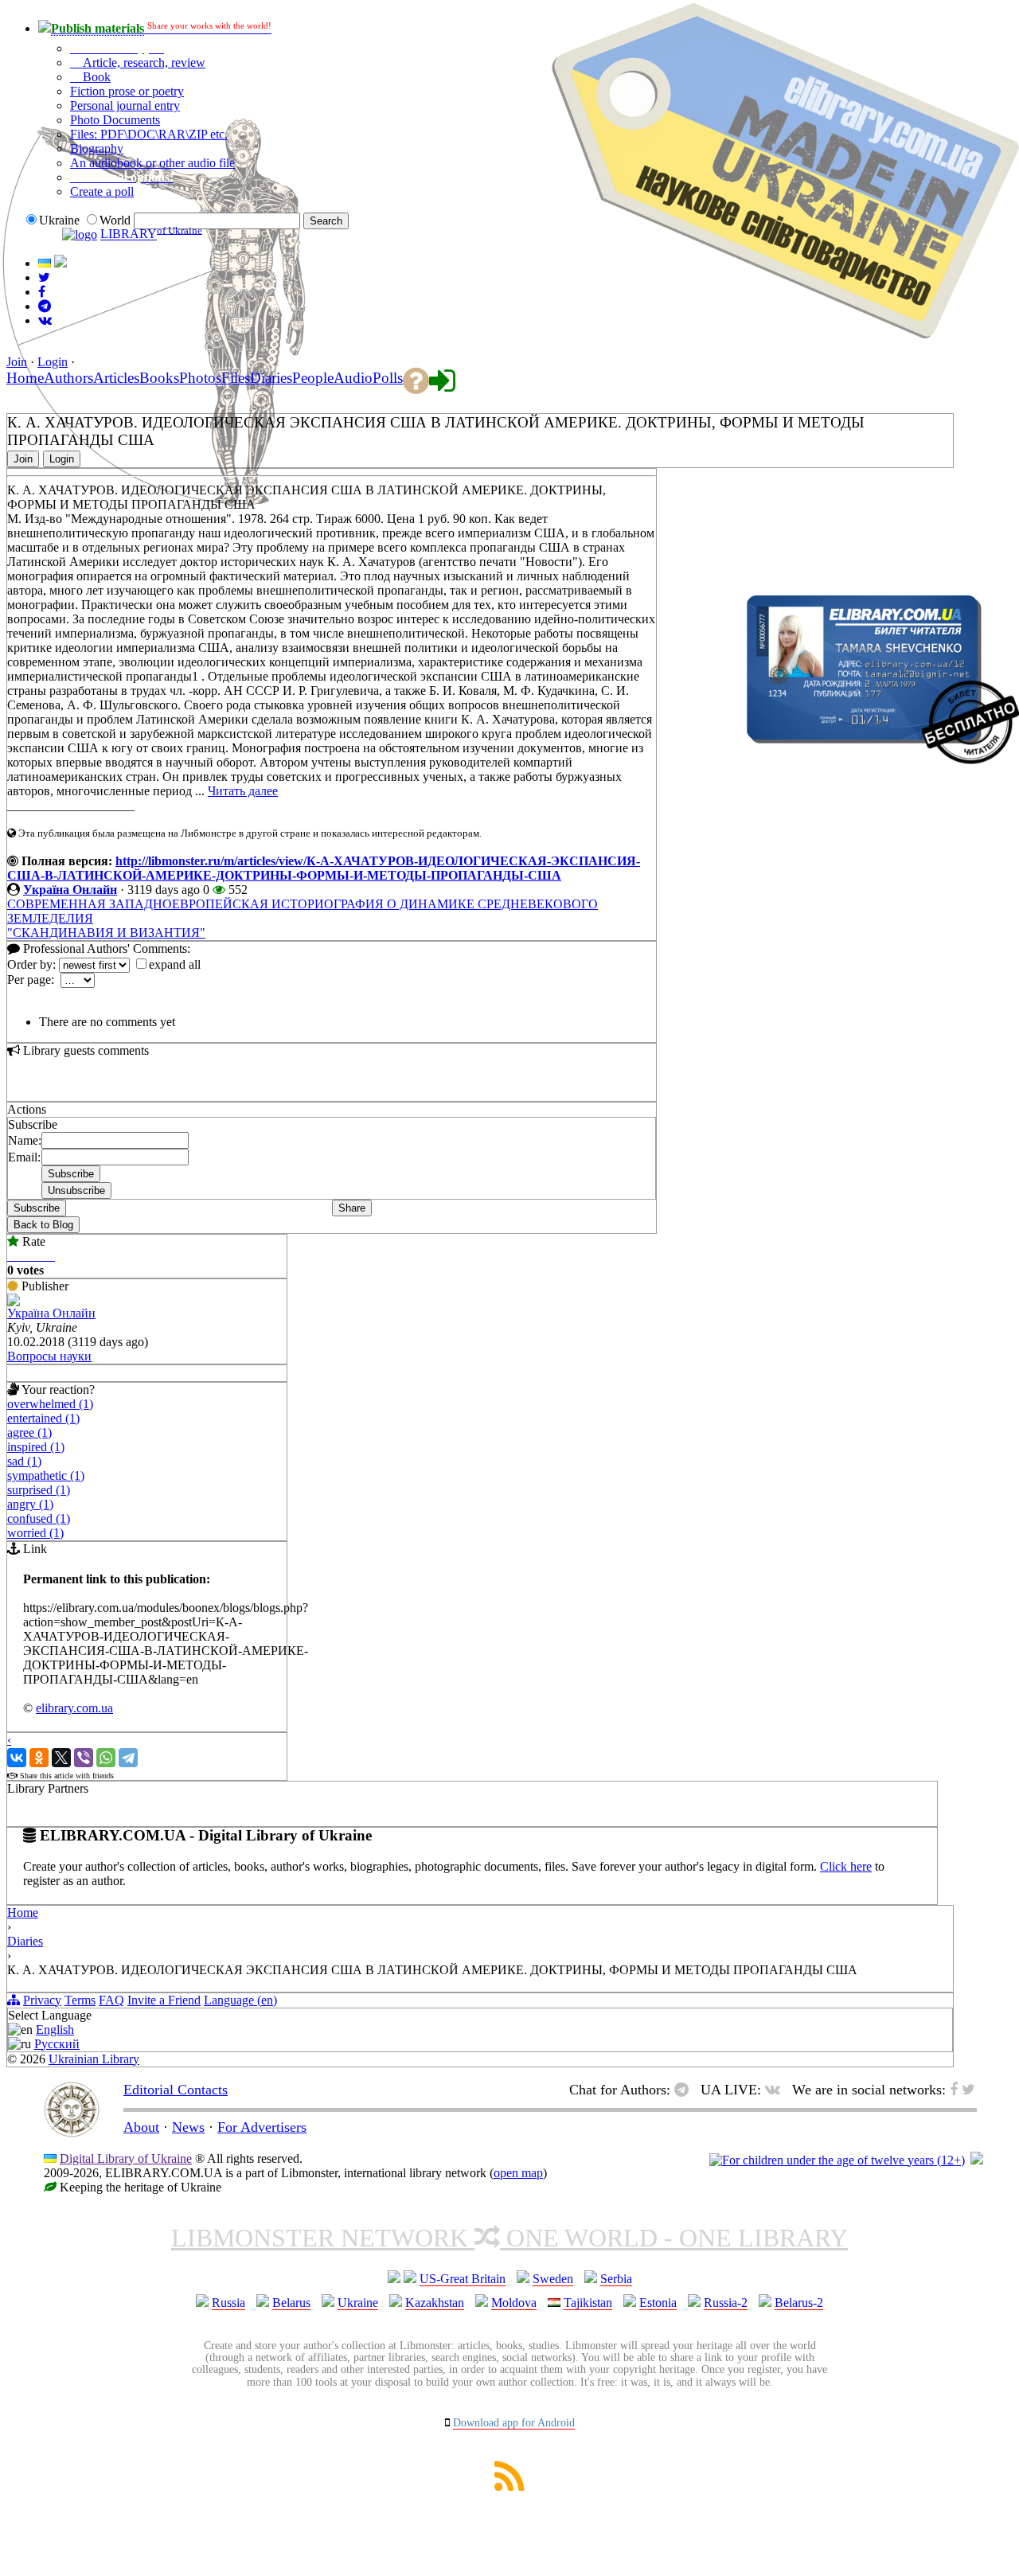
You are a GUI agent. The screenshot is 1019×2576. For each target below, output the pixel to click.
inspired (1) (36, 1447)
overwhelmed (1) (50, 1404)
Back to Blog (43, 1225)
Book (95, 77)
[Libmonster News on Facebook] (42, 292)
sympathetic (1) (46, 1475)
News (188, 2127)
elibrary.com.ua (74, 1708)
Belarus (291, 2303)
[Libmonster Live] (45, 320)
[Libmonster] (72, 2133)
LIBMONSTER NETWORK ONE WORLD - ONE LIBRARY (509, 2238)
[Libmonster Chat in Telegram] (685, 2090)
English (55, 2030)
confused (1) (39, 1518)
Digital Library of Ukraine (126, 2158)
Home (23, 1912)
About (141, 2127)
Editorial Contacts (176, 2090)
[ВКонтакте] (17, 1758)
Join (17, 362)
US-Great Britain (463, 2279)
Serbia (616, 2279)
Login (53, 362)
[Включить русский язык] (61, 263)
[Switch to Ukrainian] (45, 263)
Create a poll (102, 191)
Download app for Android (514, 2423)
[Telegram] (128, 1758)
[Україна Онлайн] (14, 1302)
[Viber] (84, 1758)
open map (518, 2173)
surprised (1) (39, 1490)
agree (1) (29, 1432)
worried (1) (35, 1533)
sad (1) (24, 1461)
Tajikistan (588, 2303)
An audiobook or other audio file (152, 163)
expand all (175, 964)
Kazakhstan (435, 2303)
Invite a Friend (164, 2000)
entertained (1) (43, 1418)
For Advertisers (262, 2127)
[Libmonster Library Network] (977, 2160)
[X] (61, 1758)
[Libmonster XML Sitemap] (509, 2486)
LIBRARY (129, 234)
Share (352, 1208)
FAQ (111, 2000)
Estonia (658, 2303)
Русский (57, 2044)
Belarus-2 (799, 2303)
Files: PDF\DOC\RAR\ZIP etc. (149, 134)
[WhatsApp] (106, 1758)
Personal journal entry (125, 105)
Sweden (553, 2279)
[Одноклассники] (39, 1758)
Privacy (42, 2000)
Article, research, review (143, 62)
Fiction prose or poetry (127, 91)
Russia (228, 2303)
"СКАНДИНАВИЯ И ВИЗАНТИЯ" (106, 933)
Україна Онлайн (70, 890)
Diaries (25, 1941)
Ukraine (358, 2303)
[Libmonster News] (44, 277)
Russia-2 (726, 2303)
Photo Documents (115, 120)
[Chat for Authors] (45, 306)
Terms (80, 2000)
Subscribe (37, 1208)
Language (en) (240, 2000)
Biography (97, 148)
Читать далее (243, 791)
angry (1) (30, 1504)
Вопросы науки (49, 1356)
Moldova (514, 2303)
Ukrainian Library (94, 2059)
